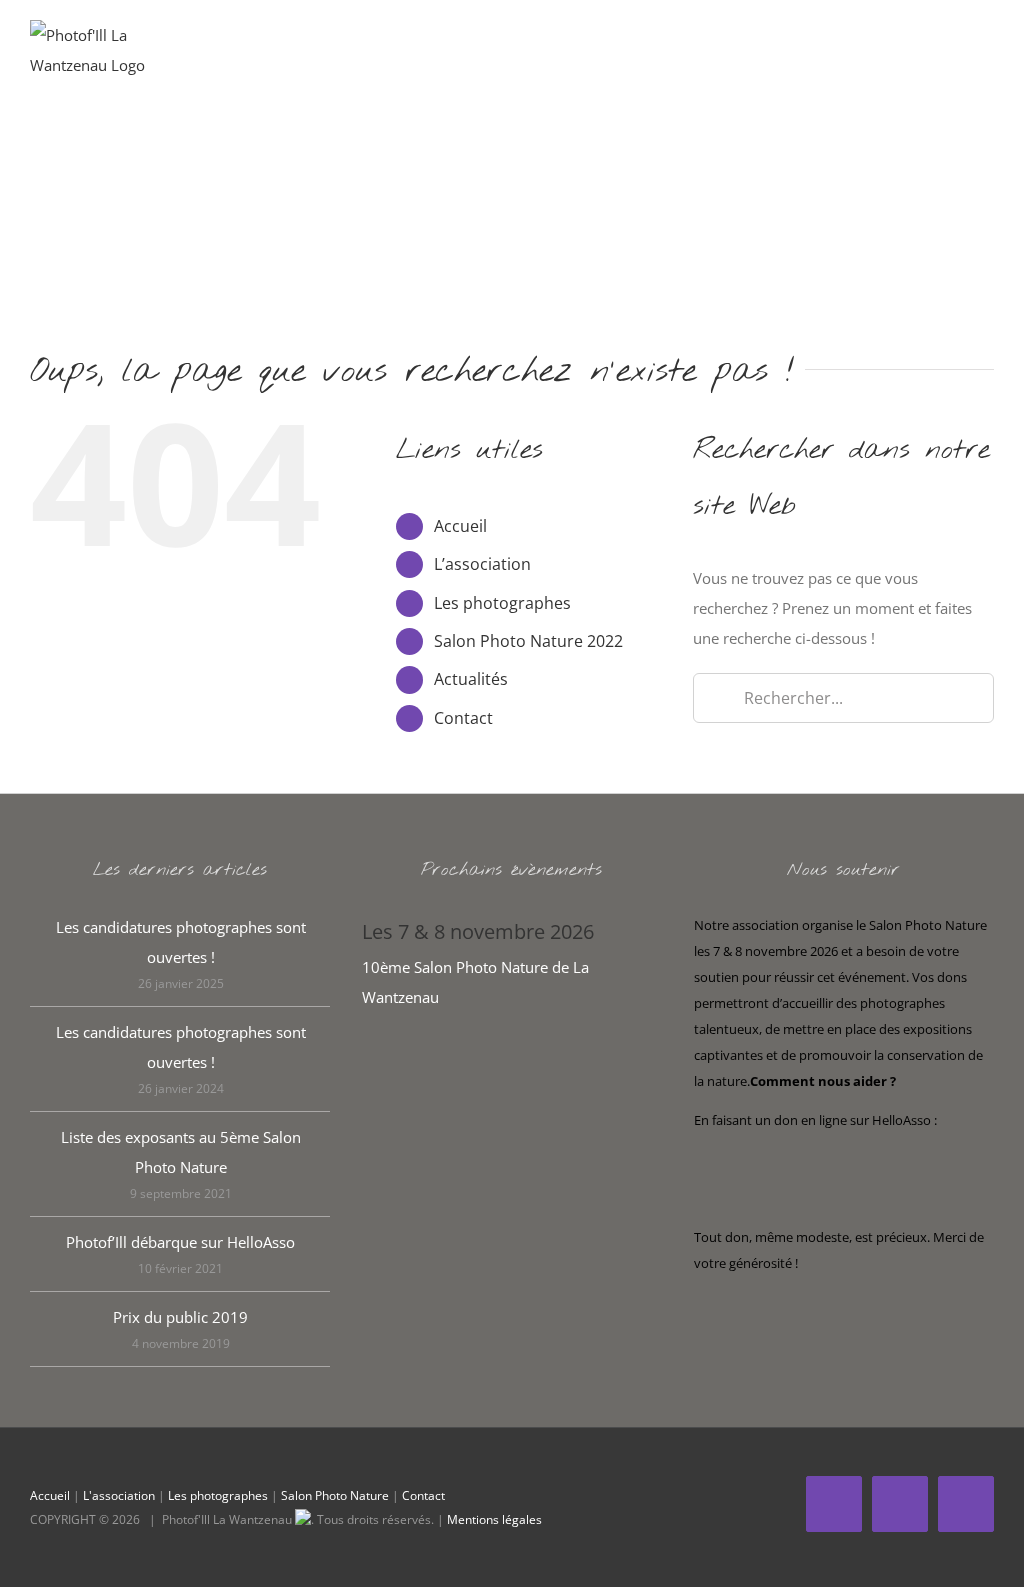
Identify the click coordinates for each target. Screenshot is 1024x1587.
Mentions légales (494, 1519)
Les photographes (502, 603)
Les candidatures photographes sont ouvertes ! (181, 942)
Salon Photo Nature (335, 1495)
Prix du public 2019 (180, 1317)
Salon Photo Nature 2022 (528, 641)
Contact (463, 718)
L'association (119, 1495)
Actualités (471, 679)
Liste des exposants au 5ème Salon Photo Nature (181, 1152)
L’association (482, 564)
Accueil (460, 526)
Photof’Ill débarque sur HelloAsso (180, 1242)
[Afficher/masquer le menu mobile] (986, 50)
